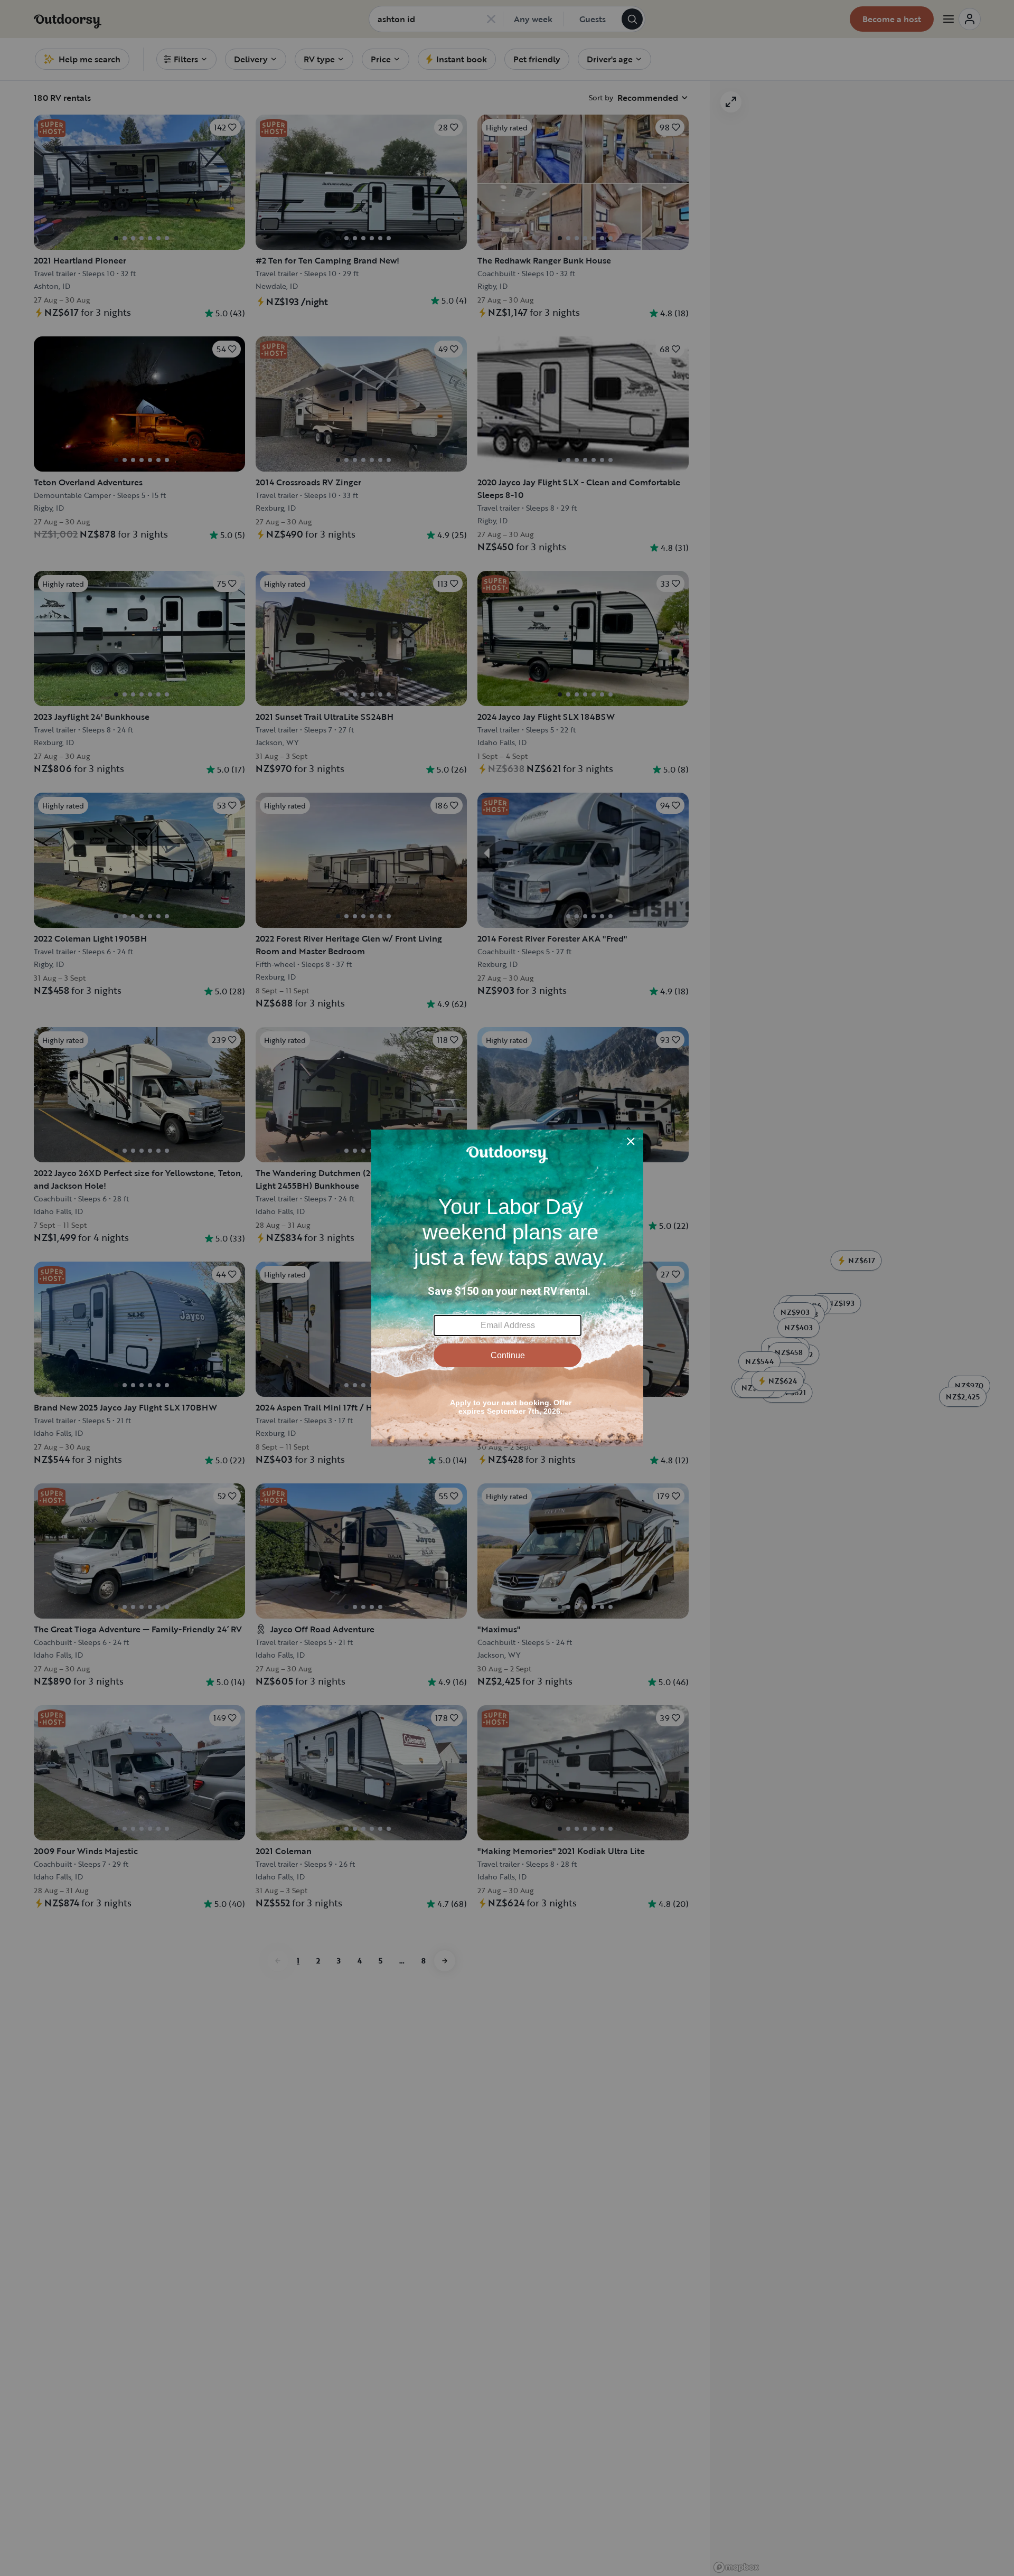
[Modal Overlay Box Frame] (507, 1288)
